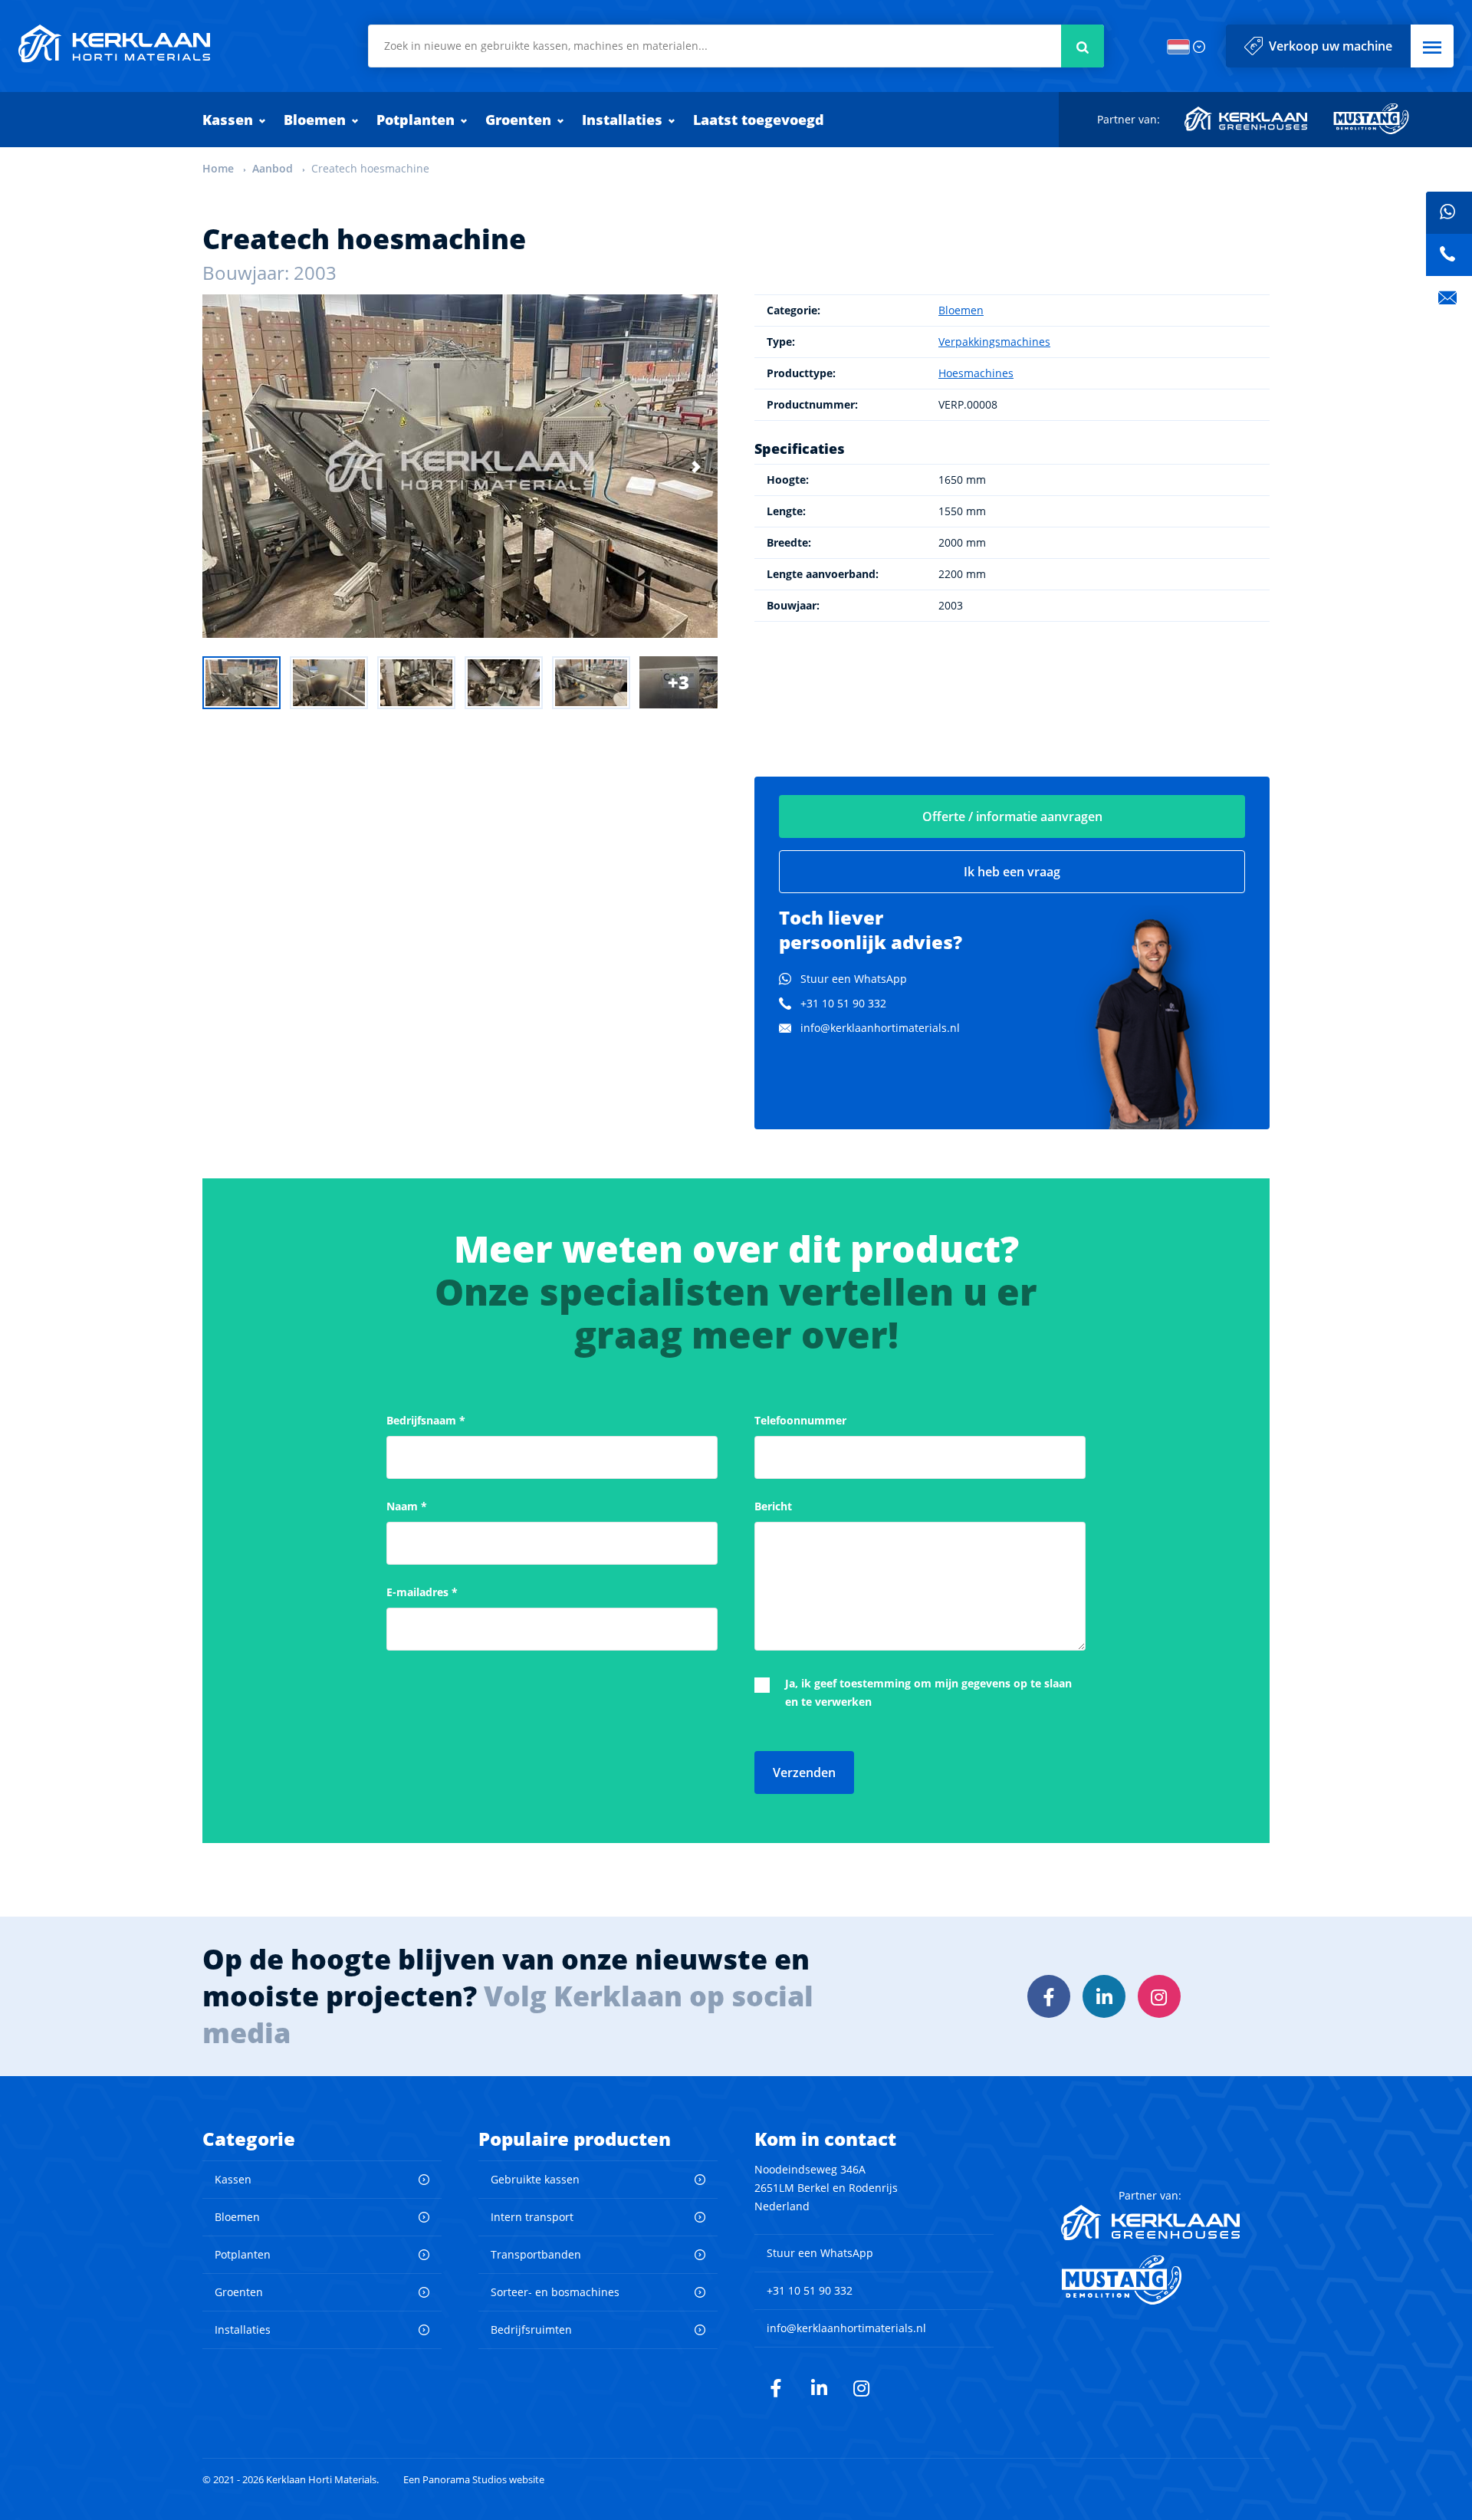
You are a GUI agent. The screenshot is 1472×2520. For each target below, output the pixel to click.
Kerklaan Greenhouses (1247, 119)
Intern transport (532, 2217)
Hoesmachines (976, 373)
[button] (1432, 46)
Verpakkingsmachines (994, 342)
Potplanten (416, 120)
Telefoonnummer (800, 1420)
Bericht (773, 1506)
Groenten (518, 120)
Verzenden (804, 1773)
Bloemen (315, 120)
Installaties (622, 120)
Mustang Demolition (1371, 119)
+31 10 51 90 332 (843, 1003)
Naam (407, 1506)
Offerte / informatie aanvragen (1012, 816)
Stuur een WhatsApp (854, 979)
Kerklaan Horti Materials (114, 44)
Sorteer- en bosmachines (555, 2292)
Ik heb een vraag (1012, 872)
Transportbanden (536, 2254)
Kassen (228, 120)
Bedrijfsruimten (531, 2329)
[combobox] (736, 46)
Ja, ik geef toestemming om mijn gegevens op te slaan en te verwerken (928, 1692)
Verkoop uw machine (1331, 46)
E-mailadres (422, 1592)
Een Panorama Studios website (474, 2480)
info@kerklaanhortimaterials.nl (880, 1028)
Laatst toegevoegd (759, 120)
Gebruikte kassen (535, 2179)
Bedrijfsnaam (426, 1420)
